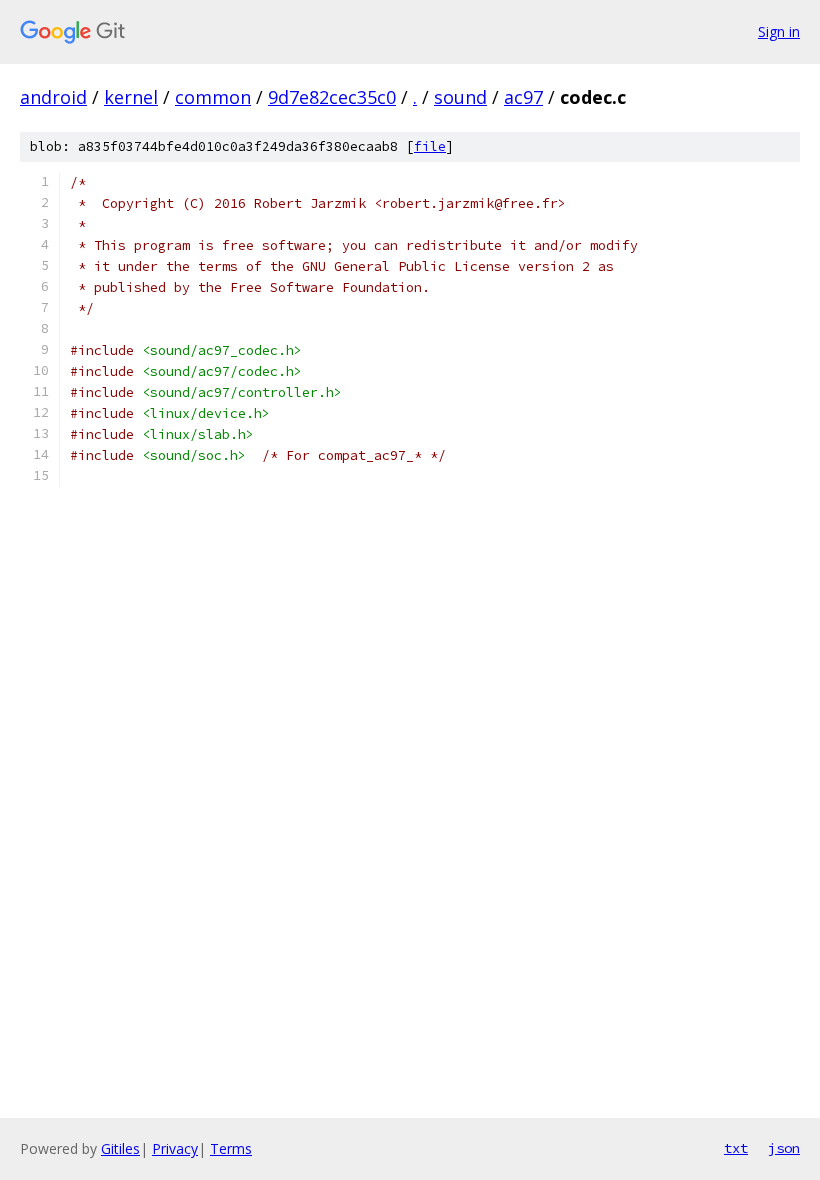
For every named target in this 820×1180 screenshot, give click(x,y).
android (53, 97)
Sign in (779, 31)
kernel (131, 97)
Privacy (175, 1148)
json (784, 1148)
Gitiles (120, 1148)
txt (736, 1148)
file (430, 146)
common (213, 97)
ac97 (523, 97)
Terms (231, 1148)
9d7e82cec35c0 (332, 97)
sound (460, 97)
